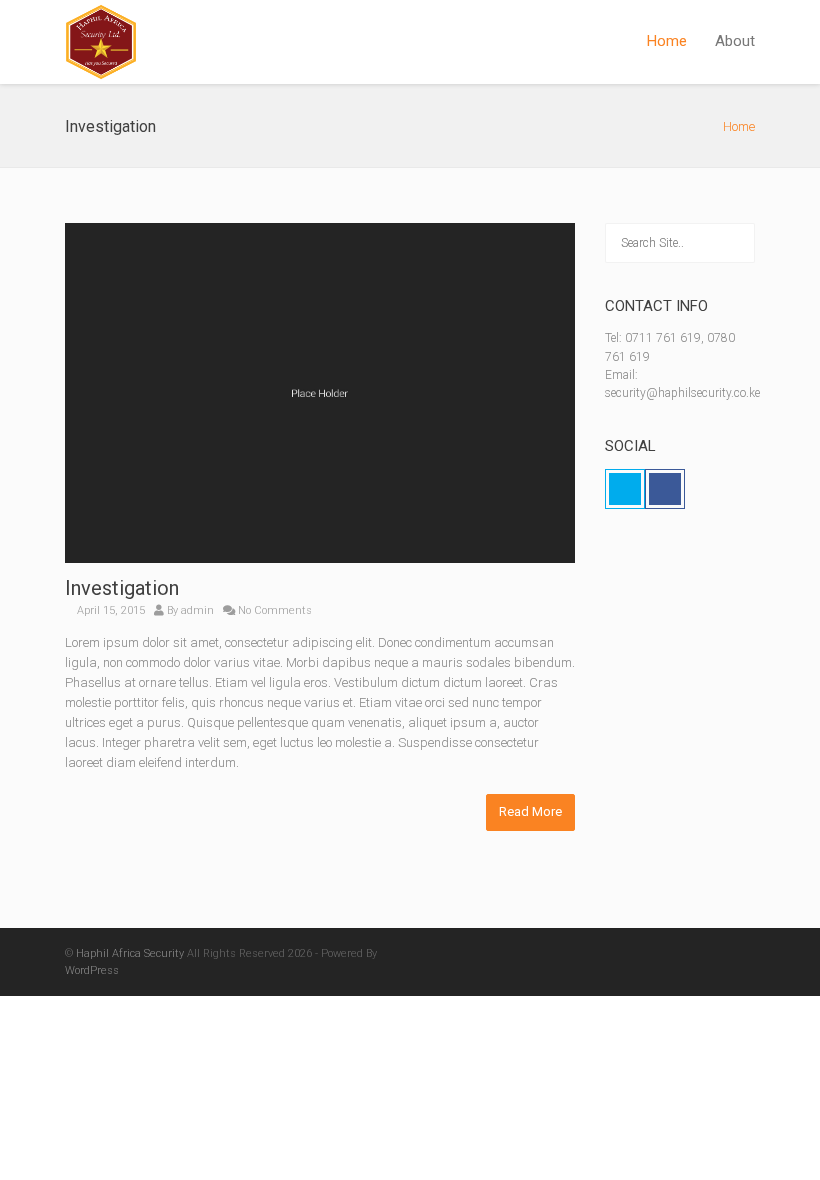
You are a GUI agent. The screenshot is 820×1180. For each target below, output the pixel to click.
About (735, 41)
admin (197, 610)
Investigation (122, 588)
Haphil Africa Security (130, 953)
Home (667, 41)
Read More (530, 811)
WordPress (92, 970)
